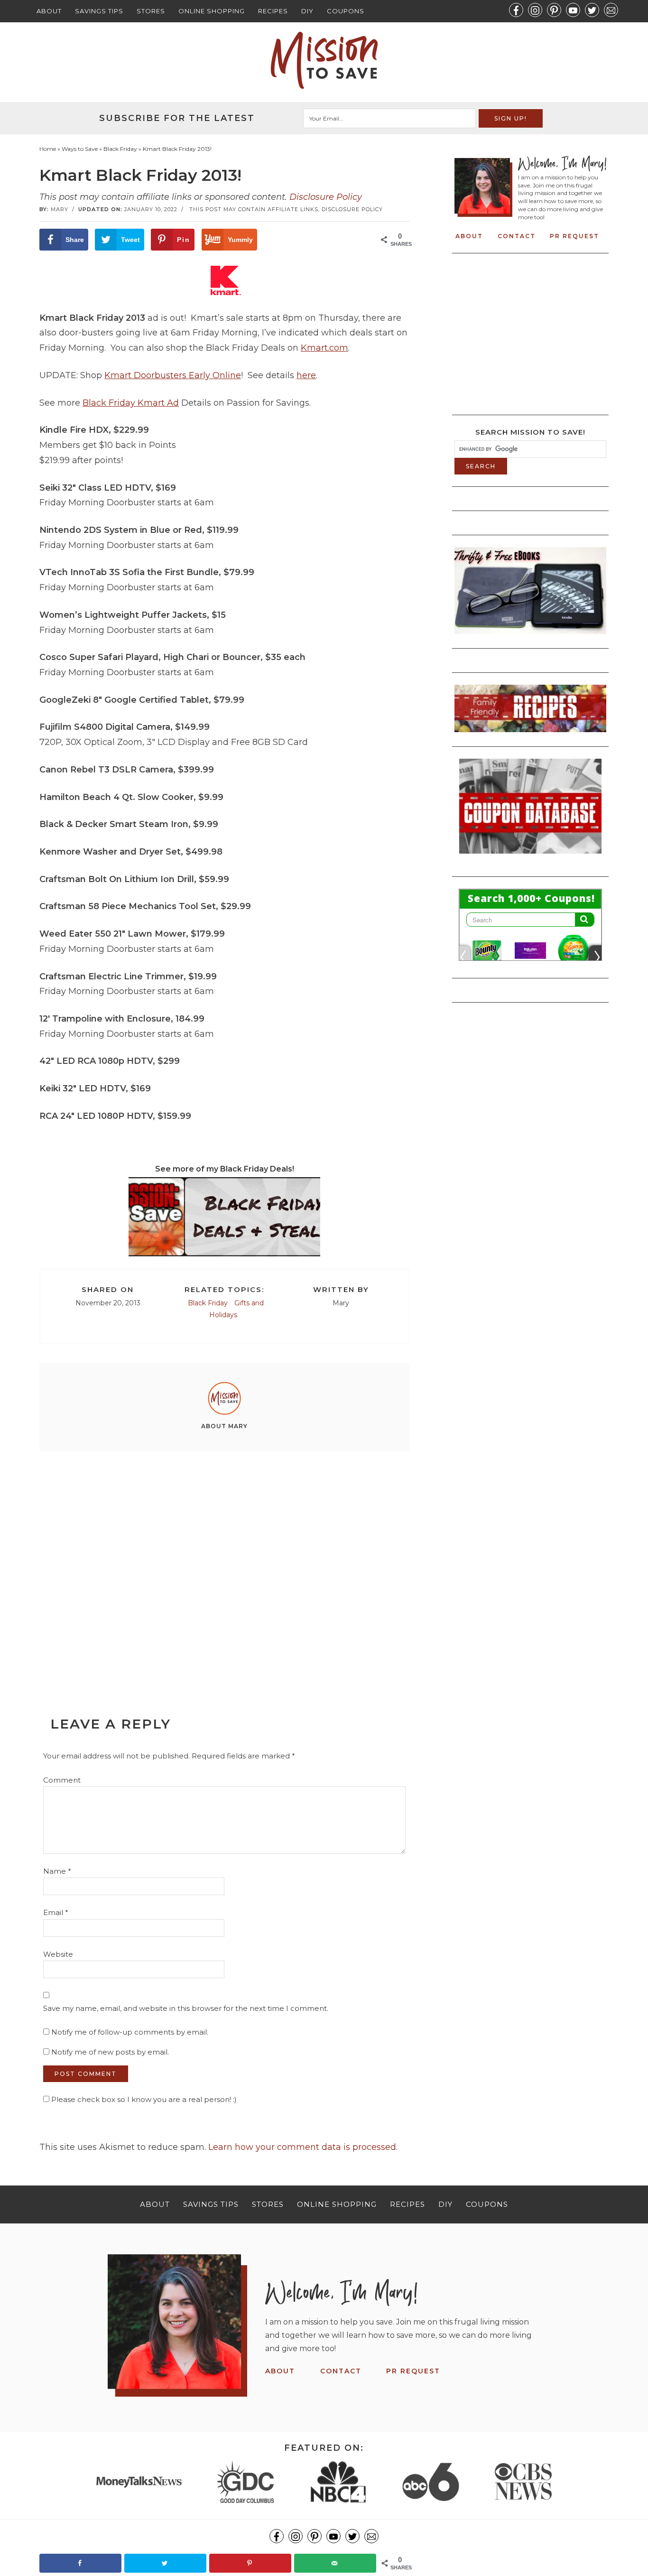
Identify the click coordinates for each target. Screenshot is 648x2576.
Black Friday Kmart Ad (131, 403)
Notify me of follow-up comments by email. (130, 2032)
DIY (307, 11)
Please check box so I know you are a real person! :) (143, 2099)
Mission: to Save (324, 60)
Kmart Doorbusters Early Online (173, 375)
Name (57, 1871)
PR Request (574, 236)
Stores (151, 11)
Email (56, 1912)
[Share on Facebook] (80, 2563)
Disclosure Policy (326, 197)
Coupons (346, 11)
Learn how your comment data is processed (302, 2147)
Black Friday (208, 1303)
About (49, 11)
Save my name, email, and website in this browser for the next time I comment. (186, 2008)
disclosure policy (352, 209)
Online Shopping (212, 11)
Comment (62, 1780)
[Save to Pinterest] (250, 2563)
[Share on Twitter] (165, 2563)
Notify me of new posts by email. (110, 2052)
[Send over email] (335, 2563)
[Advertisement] (224, 1562)
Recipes (273, 11)
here (306, 375)
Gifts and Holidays (236, 1309)
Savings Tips (99, 11)
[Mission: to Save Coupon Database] (530, 856)
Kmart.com (324, 348)
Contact (517, 236)
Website (58, 1954)
